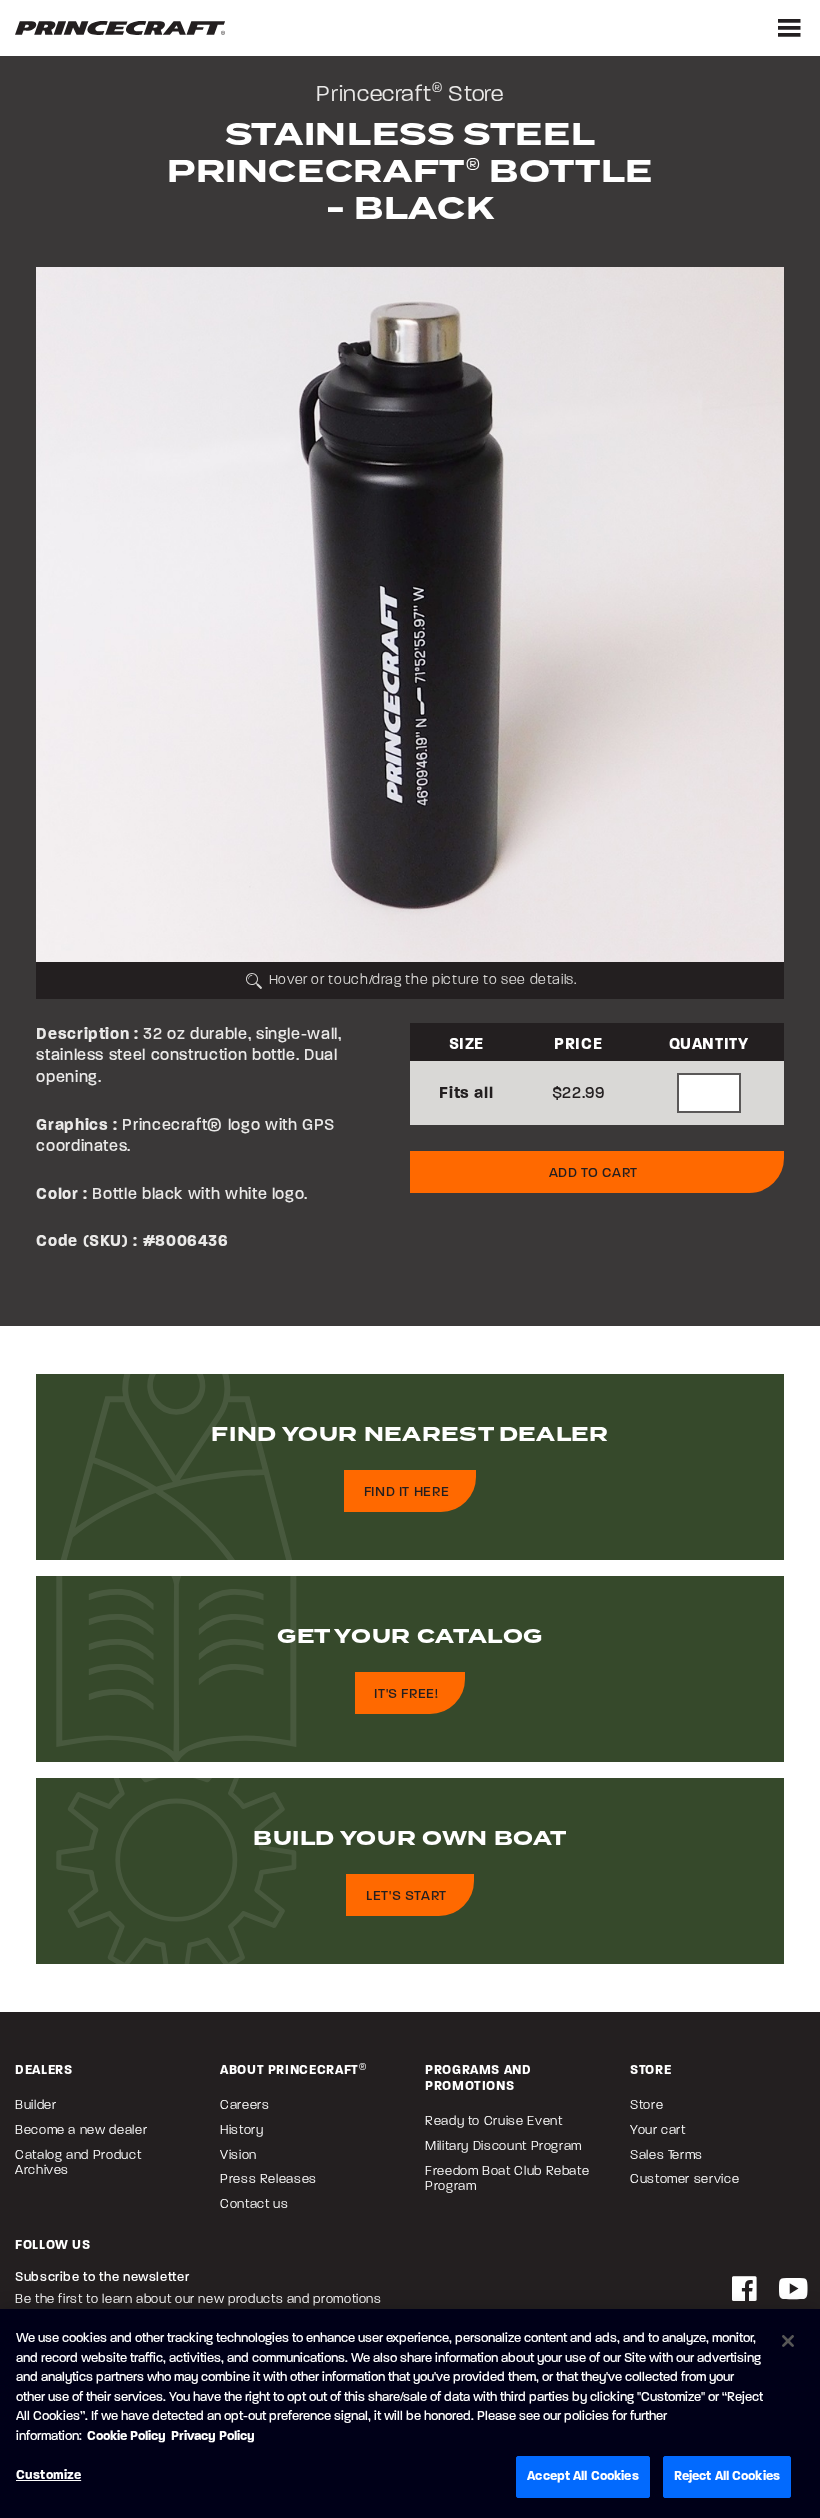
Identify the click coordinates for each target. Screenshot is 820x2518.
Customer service (684, 2178)
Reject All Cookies (727, 2476)
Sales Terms (666, 2154)
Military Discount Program (503, 2145)
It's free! (406, 1693)
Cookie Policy (126, 2436)
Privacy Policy (213, 2436)
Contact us (254, 2203)
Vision (238, 2154)
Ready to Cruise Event (493, 2120)
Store (646, 2104)
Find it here (407, 1491)
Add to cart (593, 1172)
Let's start (406, 1895)
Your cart (658, 2129)
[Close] (788, 2341)
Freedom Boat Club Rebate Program (507, 2178)
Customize (48, 2475)
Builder (35, 2104)
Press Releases (268, 2178)
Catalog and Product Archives (78, 2162)
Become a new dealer (81, 2129)
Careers (244, 2104)
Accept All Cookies (582, 2476)
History (241, 2129)
